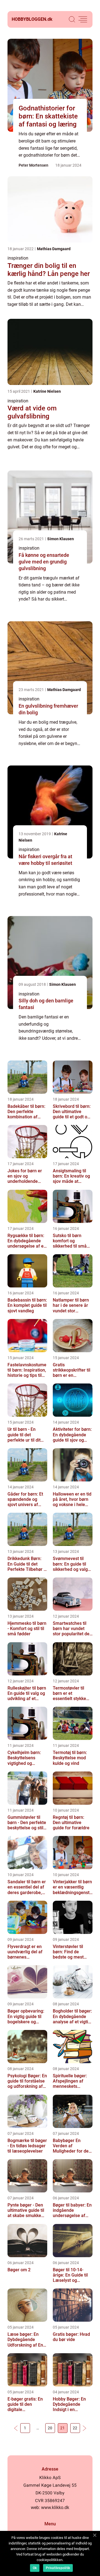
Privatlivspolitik (58, 2568)
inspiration (18, 258)
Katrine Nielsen (47, 391)
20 (50, 2428)
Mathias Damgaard (54, 249)
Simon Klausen (61, 539)
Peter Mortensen (33, 165)
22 (75, 2428)
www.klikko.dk (55, 2508)
